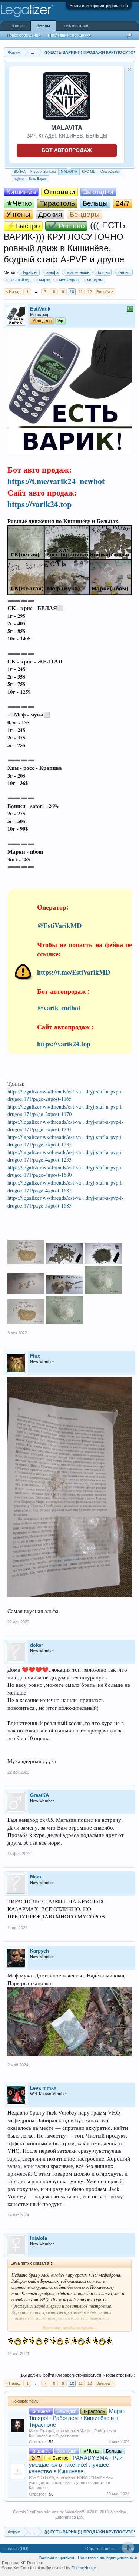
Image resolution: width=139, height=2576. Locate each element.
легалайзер (20, 280)
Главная (17, 26)
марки (45, 280)
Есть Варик (37, 179)
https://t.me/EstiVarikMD (74, 972)
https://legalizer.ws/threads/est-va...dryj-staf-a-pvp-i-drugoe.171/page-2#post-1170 (65, 1110)
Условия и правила (56, 2557)
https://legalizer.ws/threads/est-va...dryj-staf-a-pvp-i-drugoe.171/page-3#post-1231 (65, 1126)
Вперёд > (105, 292)
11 (81, 292)
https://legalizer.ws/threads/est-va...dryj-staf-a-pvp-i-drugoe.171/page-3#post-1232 (65, 1141)
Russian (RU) (16, 2549)
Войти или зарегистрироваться (99, 6)
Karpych (39, 1951)
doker (37, 1645)
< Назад (13, 292)
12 (90, 292)
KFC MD (89, 172)
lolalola (39, 2238)
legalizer (30, 272)
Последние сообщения (69, 35)
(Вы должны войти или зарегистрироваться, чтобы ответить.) (77, 2375)
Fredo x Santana (43, 172)
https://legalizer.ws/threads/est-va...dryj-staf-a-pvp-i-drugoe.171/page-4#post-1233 (65, 1156)
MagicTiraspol (42, 2431)
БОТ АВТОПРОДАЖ (67, 150)
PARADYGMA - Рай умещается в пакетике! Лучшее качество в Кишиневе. (76, 2465)
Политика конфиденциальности (107, 2557)
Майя (36, 1877)
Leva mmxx (43, 2088)
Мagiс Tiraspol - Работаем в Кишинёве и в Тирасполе (76, 2418)
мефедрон (69, 280)
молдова (95, 280)
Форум (43, 26)
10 (72, 292)
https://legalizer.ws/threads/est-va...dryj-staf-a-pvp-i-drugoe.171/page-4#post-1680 (65, 1171)
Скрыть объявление (129, 69)
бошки (104, 272)
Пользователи (75, 26)
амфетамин (78, 272)
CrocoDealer (110, 172)
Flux (35, 1356)
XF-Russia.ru (32, 2563)
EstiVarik (40, 309)
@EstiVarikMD (59, 926)
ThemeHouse (84, 2568)
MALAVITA (69, 172)
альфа (52, 272)
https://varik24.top (39, 504)
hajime (19, 179)
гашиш (125, 272)
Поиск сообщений (24, 35)
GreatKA (39, 1795)
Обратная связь (100, 2549)
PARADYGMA (42, 2477)
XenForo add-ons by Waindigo (54, 2512)
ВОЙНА (20, 172)
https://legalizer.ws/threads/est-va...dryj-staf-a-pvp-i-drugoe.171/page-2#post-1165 (65, 1095)
